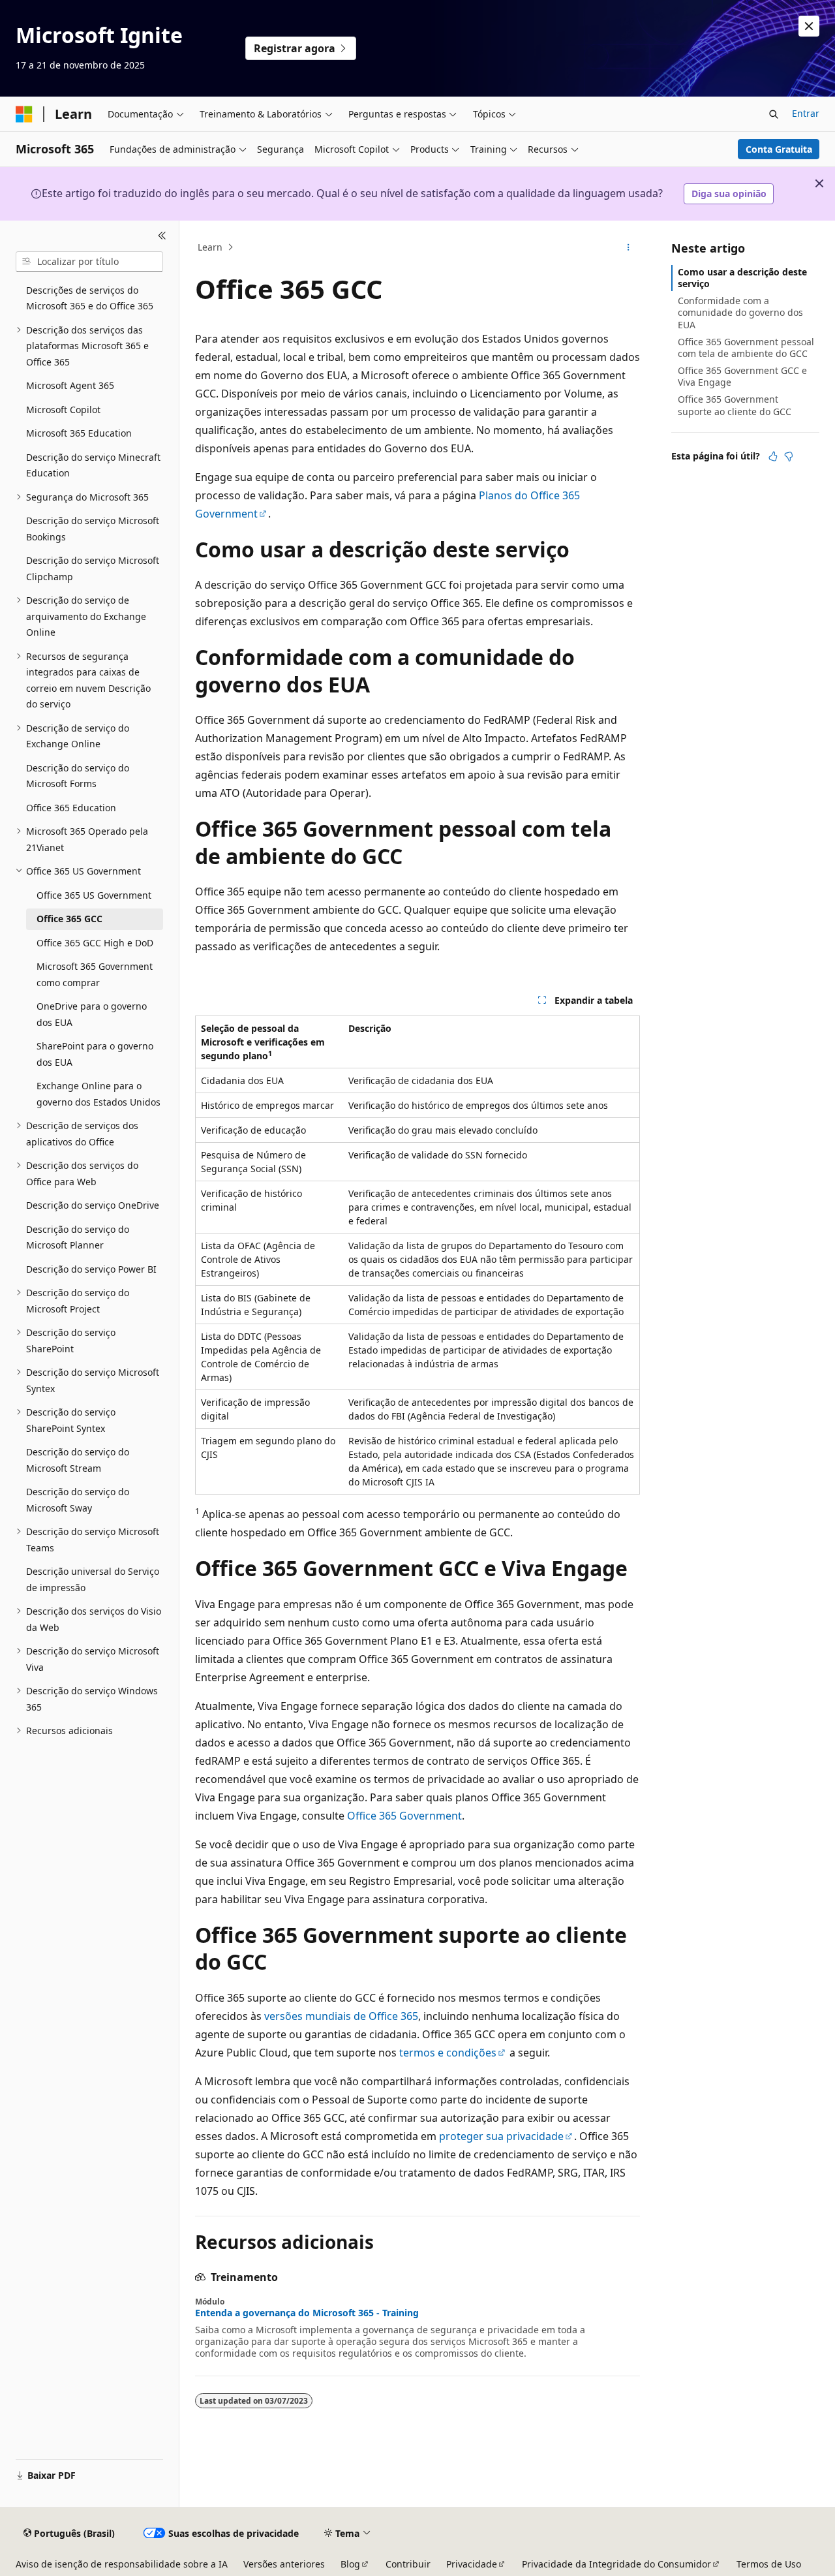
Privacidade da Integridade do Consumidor (616, 2564)
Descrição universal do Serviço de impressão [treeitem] (93, 1579)
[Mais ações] (629, 247)
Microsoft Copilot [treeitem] (63, 410)
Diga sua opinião (729, 194)
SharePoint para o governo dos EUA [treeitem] (95, 1054)
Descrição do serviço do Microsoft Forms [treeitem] (78, 776)
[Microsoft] (24, 114)
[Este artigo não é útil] (789, 456)
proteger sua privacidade (501, 2136)
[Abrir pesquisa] (774, 114)
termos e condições (448, 2053)
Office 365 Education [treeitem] (71, 808)
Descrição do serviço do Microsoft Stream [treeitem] (78, 1460)
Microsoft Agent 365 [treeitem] (70, 385)
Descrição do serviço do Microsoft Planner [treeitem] (78, 1237)
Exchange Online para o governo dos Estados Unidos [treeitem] (99, 1094)
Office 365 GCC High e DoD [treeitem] (95, 943)
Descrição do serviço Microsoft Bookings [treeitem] (93, 529)
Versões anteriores (284, 2564)
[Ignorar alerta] (809, 26)
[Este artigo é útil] (773, 456)
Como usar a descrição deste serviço (742, 278)
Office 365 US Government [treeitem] (94, 895)
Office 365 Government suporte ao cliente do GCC (735, 405)
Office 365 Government (404, 1816)
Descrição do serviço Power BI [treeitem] (91, 1269)
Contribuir (408, 2564)
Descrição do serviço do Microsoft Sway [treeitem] (78, 1500)
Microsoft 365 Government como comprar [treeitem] (95, 974)
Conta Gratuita (779, 149)
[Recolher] (162, 236)
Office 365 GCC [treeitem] (69, 919)
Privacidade (472, 2564)
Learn (210, 247)
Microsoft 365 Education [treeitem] (79, 433)
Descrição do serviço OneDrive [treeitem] (93, 1205)
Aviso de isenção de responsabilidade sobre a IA (122, 2564)
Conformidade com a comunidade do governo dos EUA (740, 312)
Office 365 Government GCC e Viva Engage (742, 376)
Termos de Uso (769, 2564)
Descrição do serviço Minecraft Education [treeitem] (93, 465)
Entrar (806, 113)
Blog (350, 2564)
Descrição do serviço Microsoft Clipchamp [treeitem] (93, 568)
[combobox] (89, 262)
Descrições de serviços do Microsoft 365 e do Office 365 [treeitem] (90, 298)
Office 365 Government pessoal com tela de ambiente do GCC (746, 348)
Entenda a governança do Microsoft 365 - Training (307, 2313)
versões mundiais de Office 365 (341, 2016)
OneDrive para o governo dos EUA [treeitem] (92, 1014)
